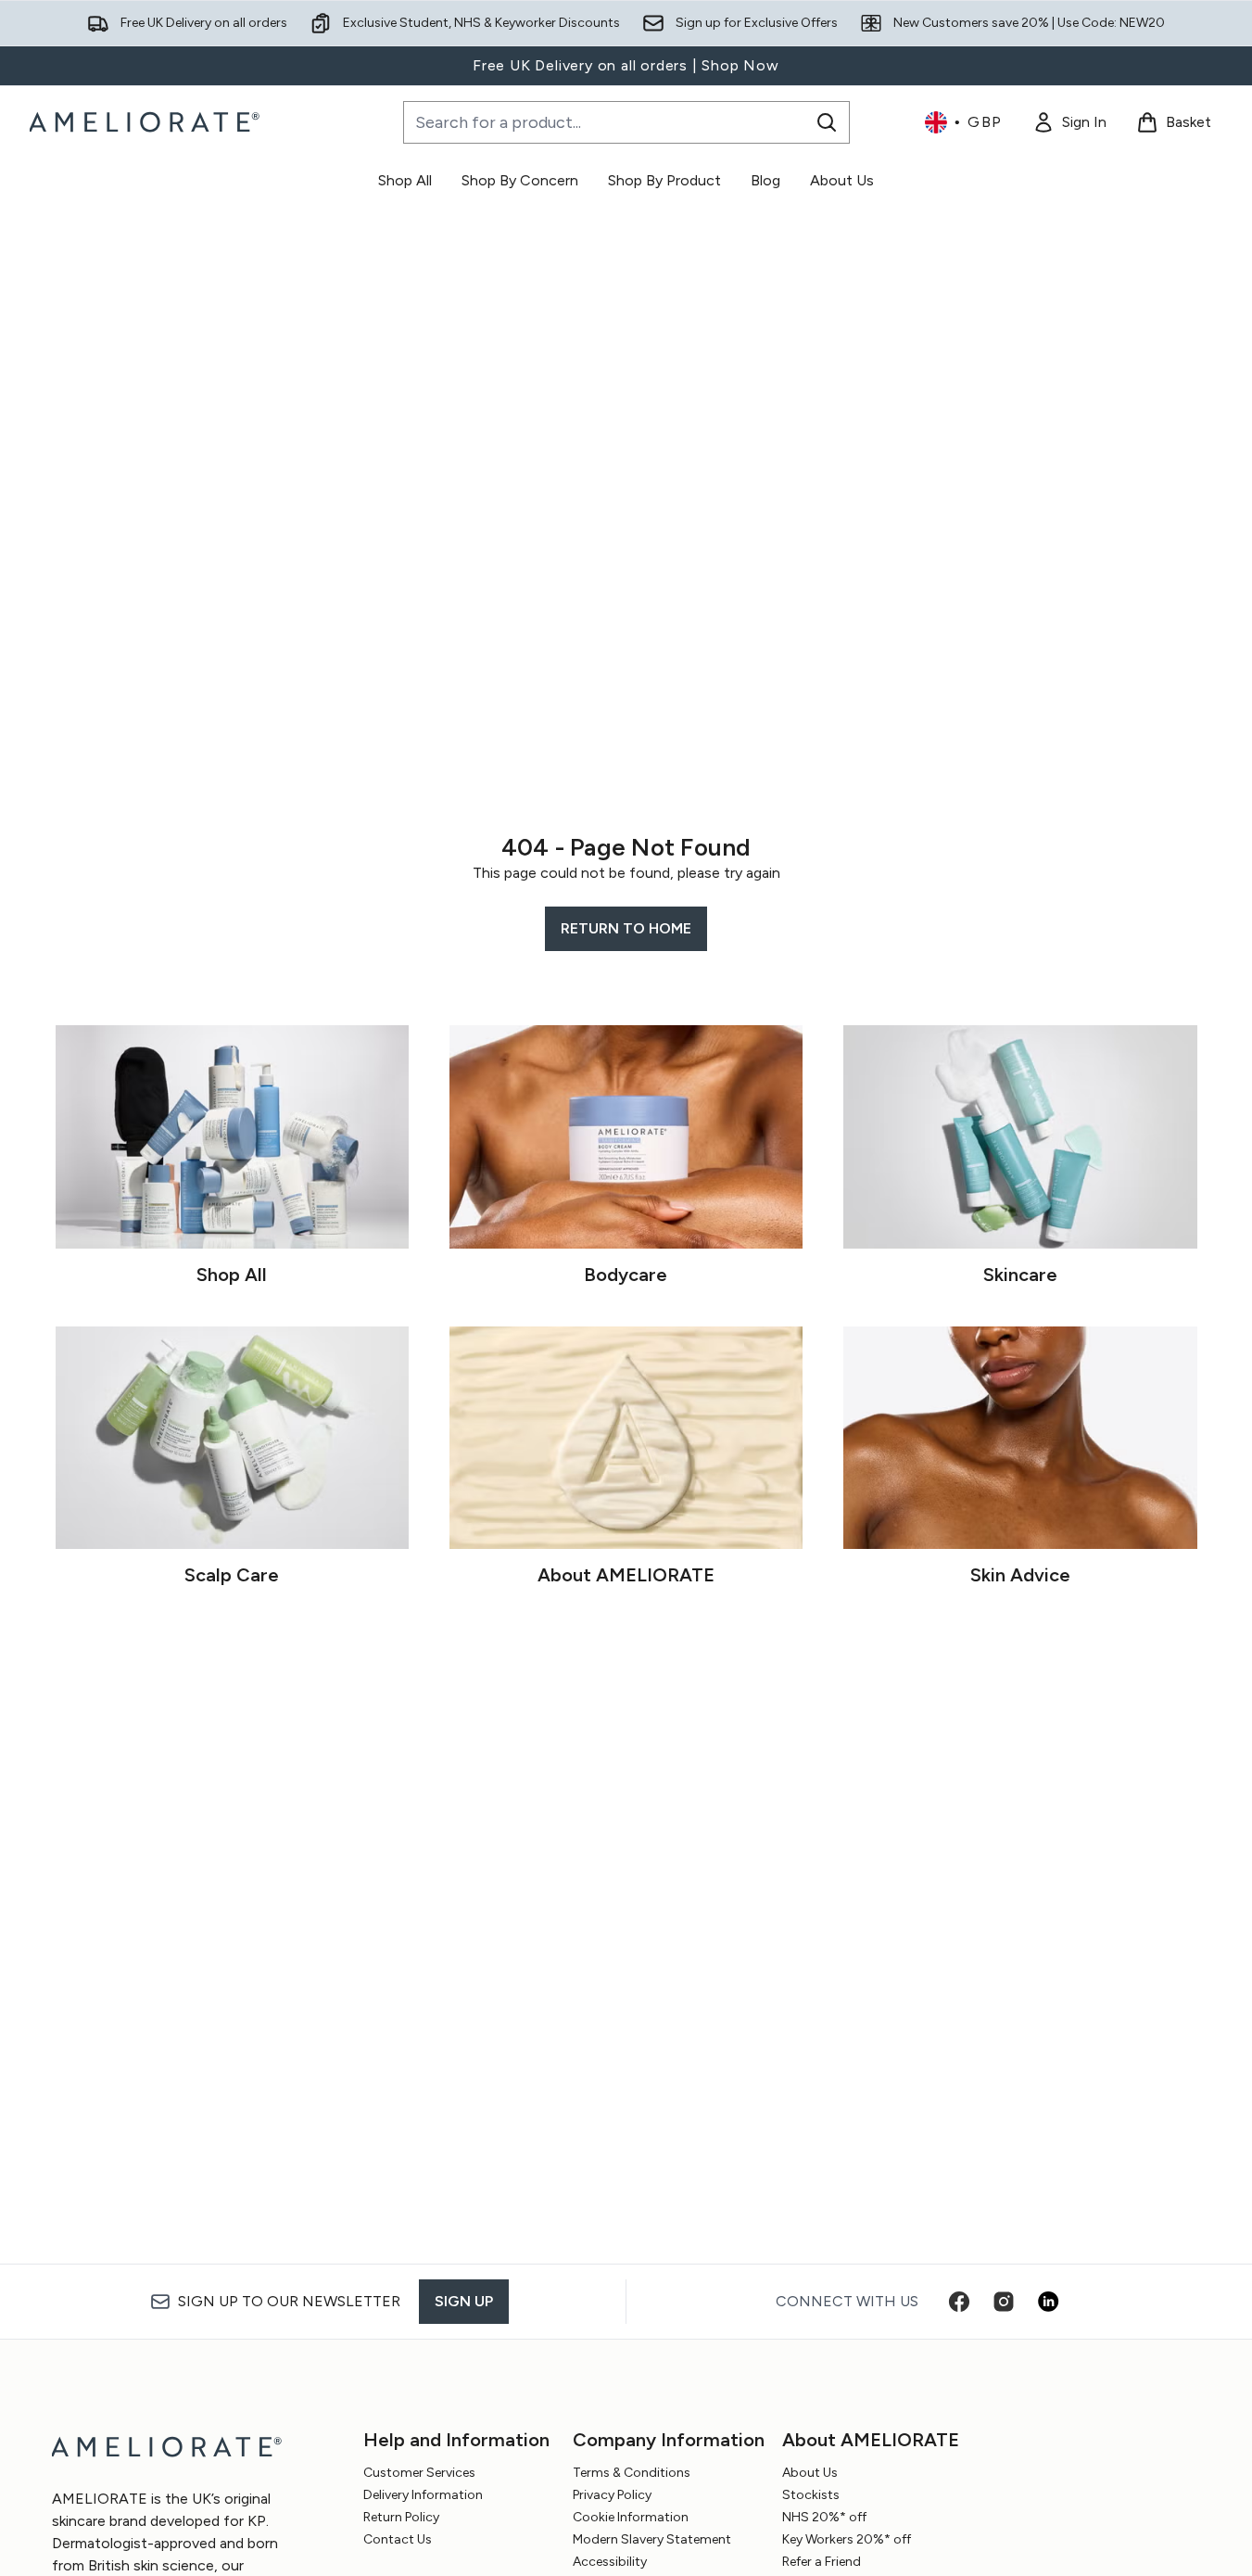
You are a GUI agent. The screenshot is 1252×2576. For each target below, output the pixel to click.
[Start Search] (827, 122)
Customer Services (419, 2473)
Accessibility (610, 2562)
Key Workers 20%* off (847, 2539)
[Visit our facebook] (959, 2302)
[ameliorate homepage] (147, 122)
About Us (810, 2473)
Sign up (464, 2301)
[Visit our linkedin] (1048, 2302)
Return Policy (401, 2517)
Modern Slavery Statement (652, 2539)
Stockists (811, 2495)
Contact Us (398, 2539)
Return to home (626, 928)
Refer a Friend (822, 2562)
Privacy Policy (612, 2495)
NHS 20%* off (824, 2517)
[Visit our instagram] (1004, 2302)
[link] (1069, 122)
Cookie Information (631, 2517)
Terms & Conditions (632, 2473)
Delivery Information (423, 2495)
